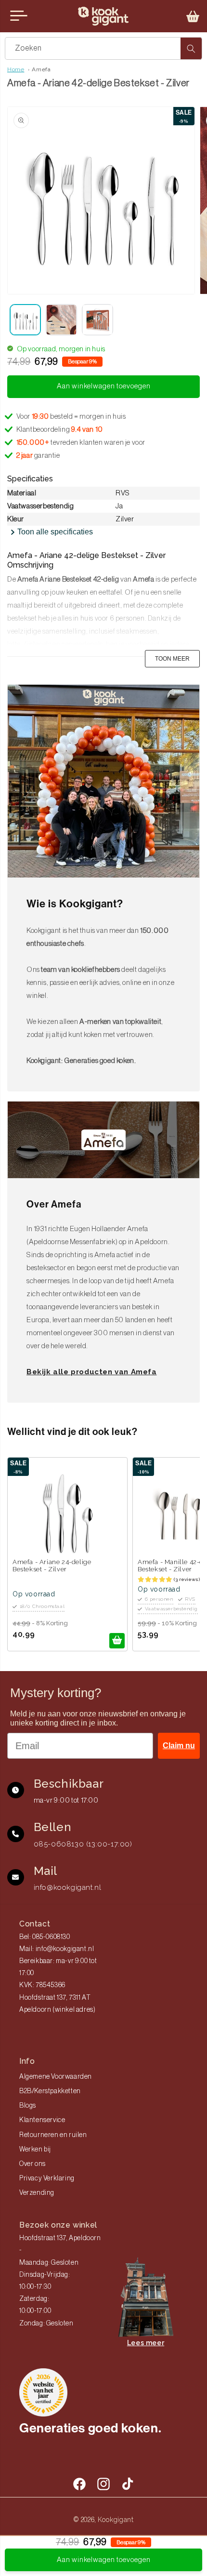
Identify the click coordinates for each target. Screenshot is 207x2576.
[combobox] (103, 48)
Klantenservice (42, 2120)
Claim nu (179, 1746)
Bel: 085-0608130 (45, 1937)
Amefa (41, 69)
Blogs (28, 2106)
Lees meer (146, 2343)
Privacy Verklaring (47, 2178)
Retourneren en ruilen (53, 2135)
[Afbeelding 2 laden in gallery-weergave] (61, 320)
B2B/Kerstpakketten (50, 2091)
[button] (193, 16)
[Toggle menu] (19, 16)
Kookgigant (116, 2520)
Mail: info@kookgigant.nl (57, 1949)
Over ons (32, 2164)
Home (16, 69)
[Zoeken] (191, 48)
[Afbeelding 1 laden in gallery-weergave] (25, 320)
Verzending (37, 2193)
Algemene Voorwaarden (56, 2077)
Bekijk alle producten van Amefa (92, 1372)
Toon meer (172, 659)
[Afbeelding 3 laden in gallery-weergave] (97, 320)
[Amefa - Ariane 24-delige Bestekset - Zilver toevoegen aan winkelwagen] (117, 1641)
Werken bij (35, 2150)
